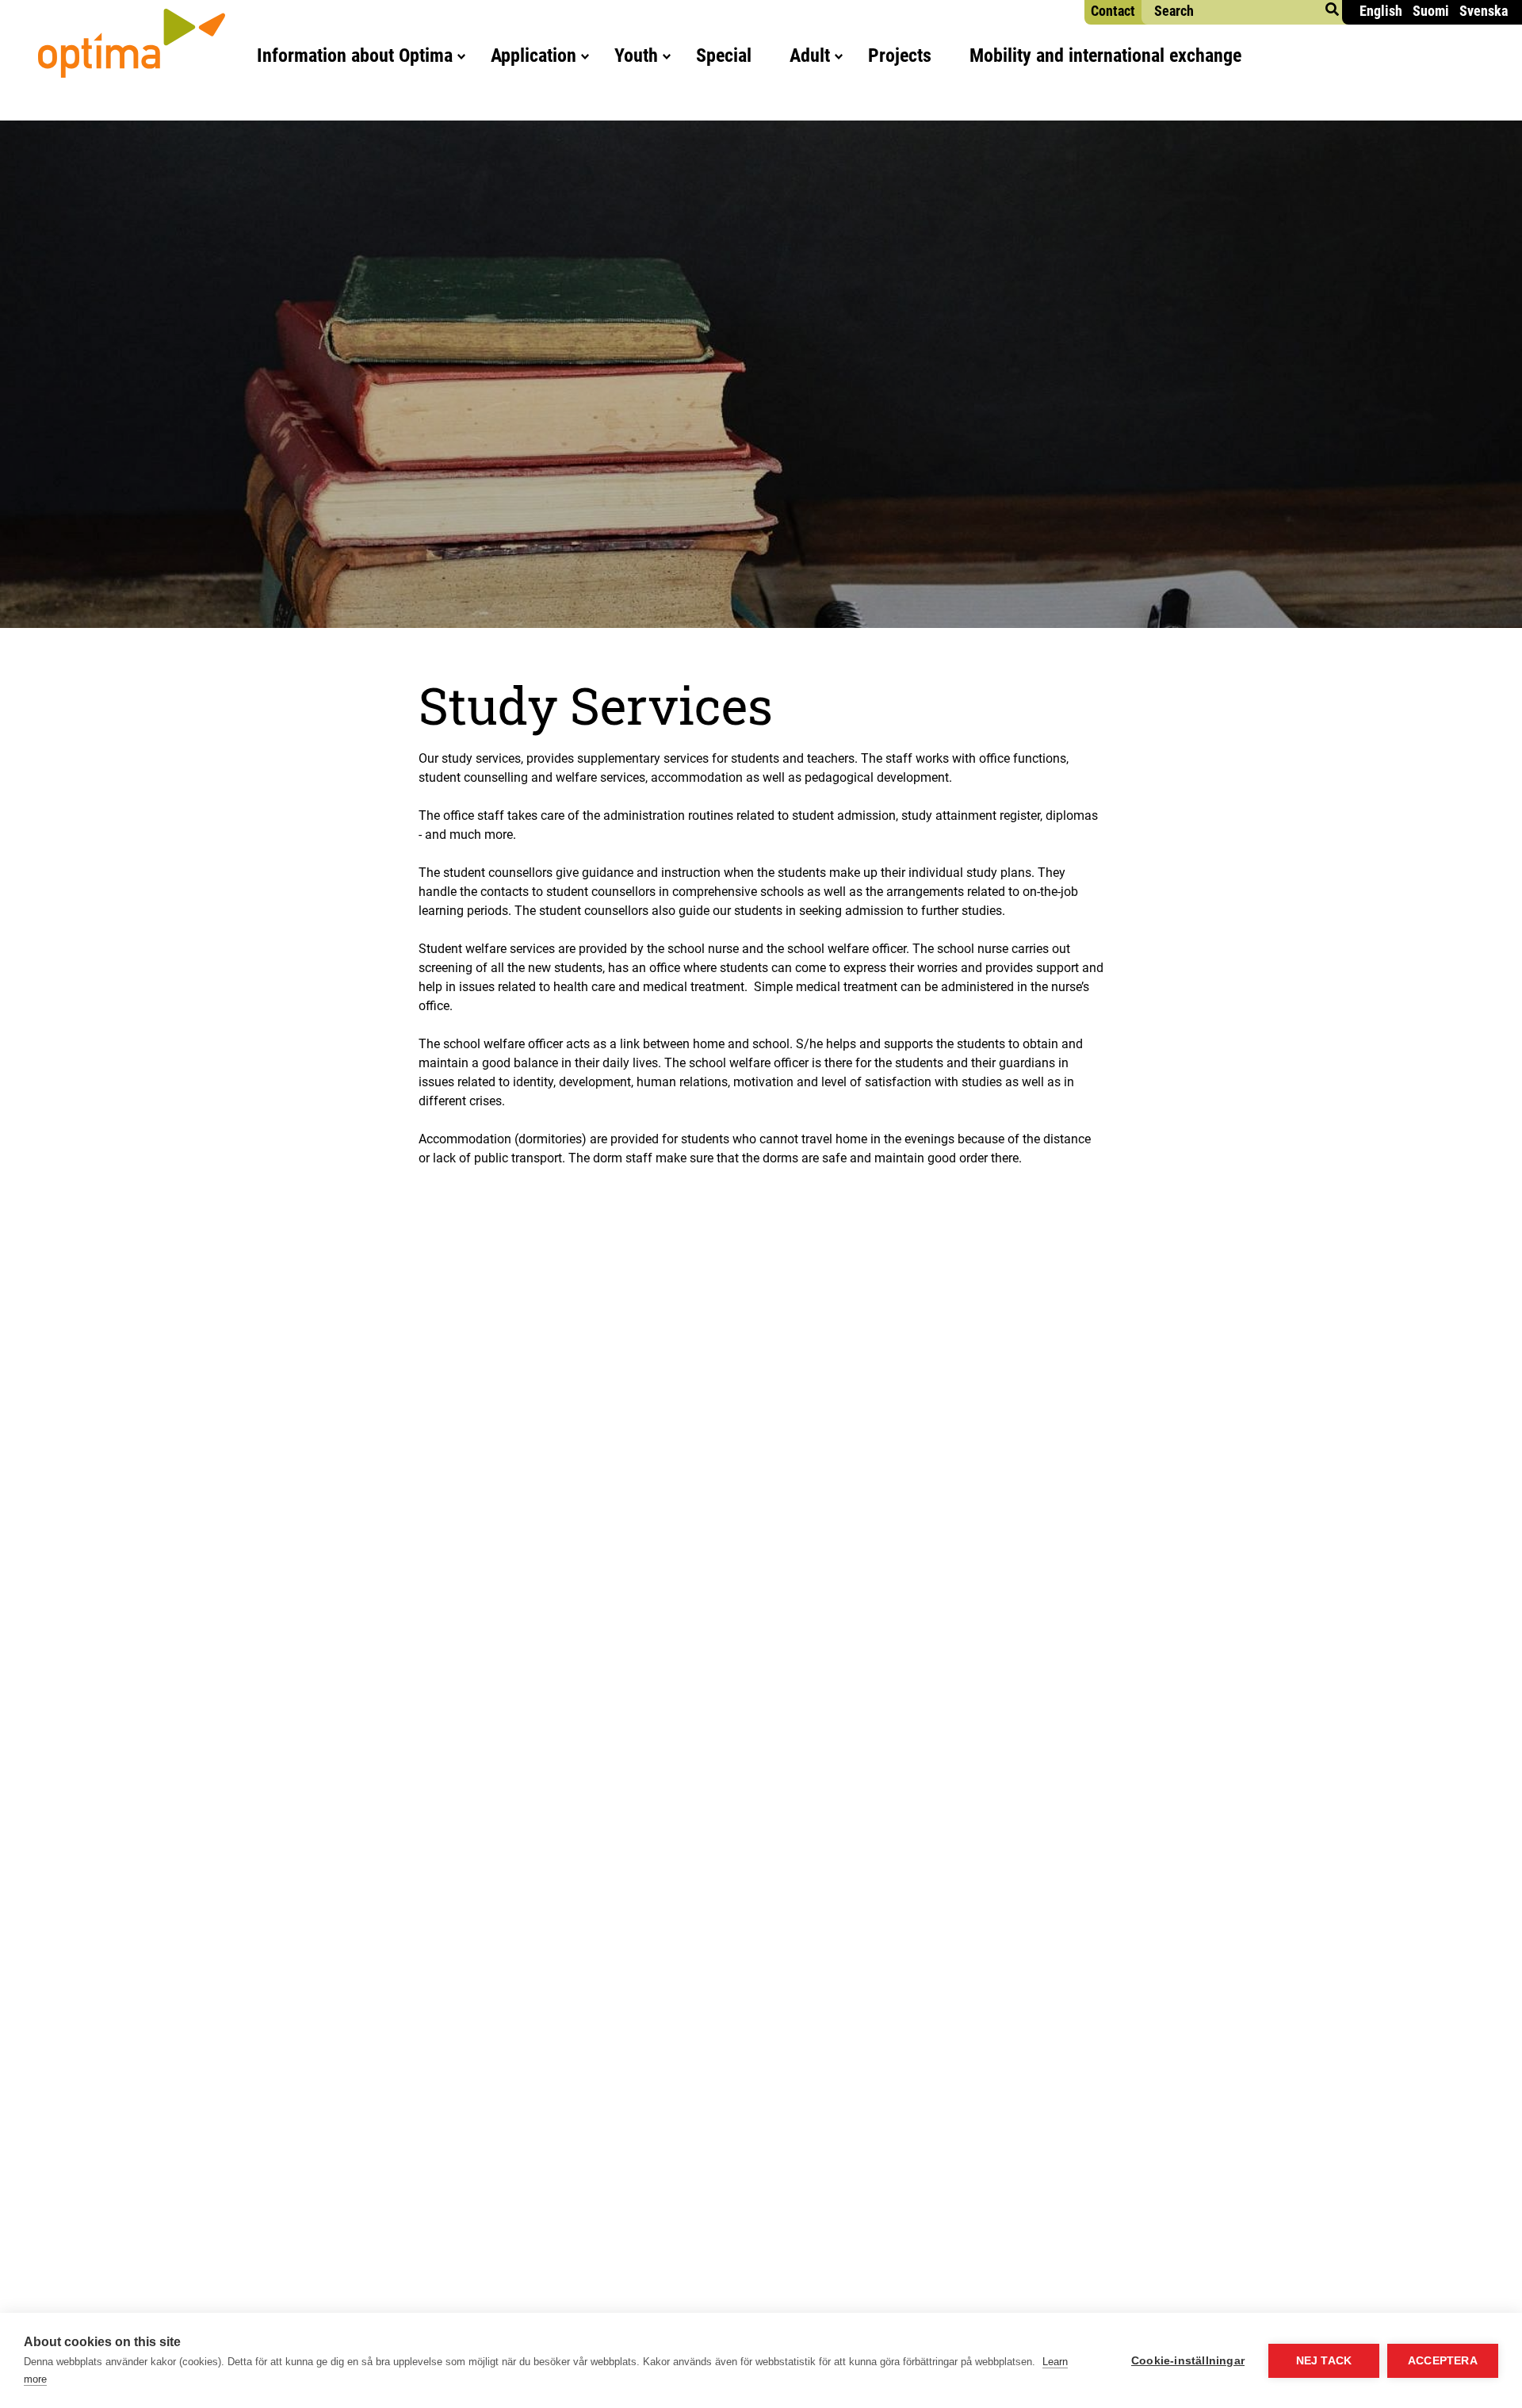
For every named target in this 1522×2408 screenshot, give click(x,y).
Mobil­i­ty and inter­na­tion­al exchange (1105, 56)
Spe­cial (724, 56)
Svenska (1484, 11)
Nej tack (1324, 2361)
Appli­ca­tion (533, 56)
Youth (636, 56)
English (1381, 11)
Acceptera (1443, 2361)
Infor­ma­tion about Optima (355, 56)
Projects (900, 56)
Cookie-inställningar (1188, 2361)
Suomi (1431, 11)
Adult (810, 56)
